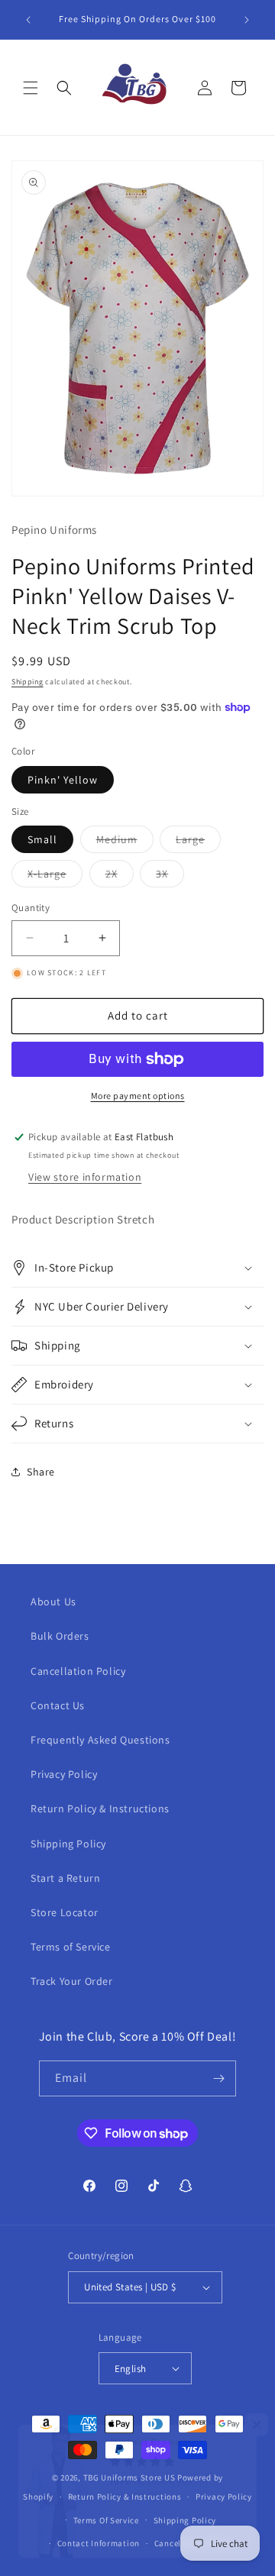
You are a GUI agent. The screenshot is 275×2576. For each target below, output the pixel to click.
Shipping (27, 682)
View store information (85, 1177)
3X (170, 877)
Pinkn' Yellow (63, 780)
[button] (31, 88)
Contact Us (58, 1705)
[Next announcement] (247, 20)
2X (120, 877)
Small (42, 839)
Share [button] (41, 1472)
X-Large (55, 877)
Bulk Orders (60, 1636)
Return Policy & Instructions (100, 1808)
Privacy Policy (64, 1774)
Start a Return (65, 1878)
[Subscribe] (218, 2078)
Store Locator (65, 1912)
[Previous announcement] (28, 20)
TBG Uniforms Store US (129, 2477)
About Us (53, 1602)
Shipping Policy (68, 1844)
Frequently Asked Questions (100, 1740)
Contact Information (99, 2543)
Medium (125, 842)
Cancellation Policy (78, 1671)
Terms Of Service (106, 2520)
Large (198, 842)
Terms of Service (71, 1947)
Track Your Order (72, 1981)
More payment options (138, 1096)
